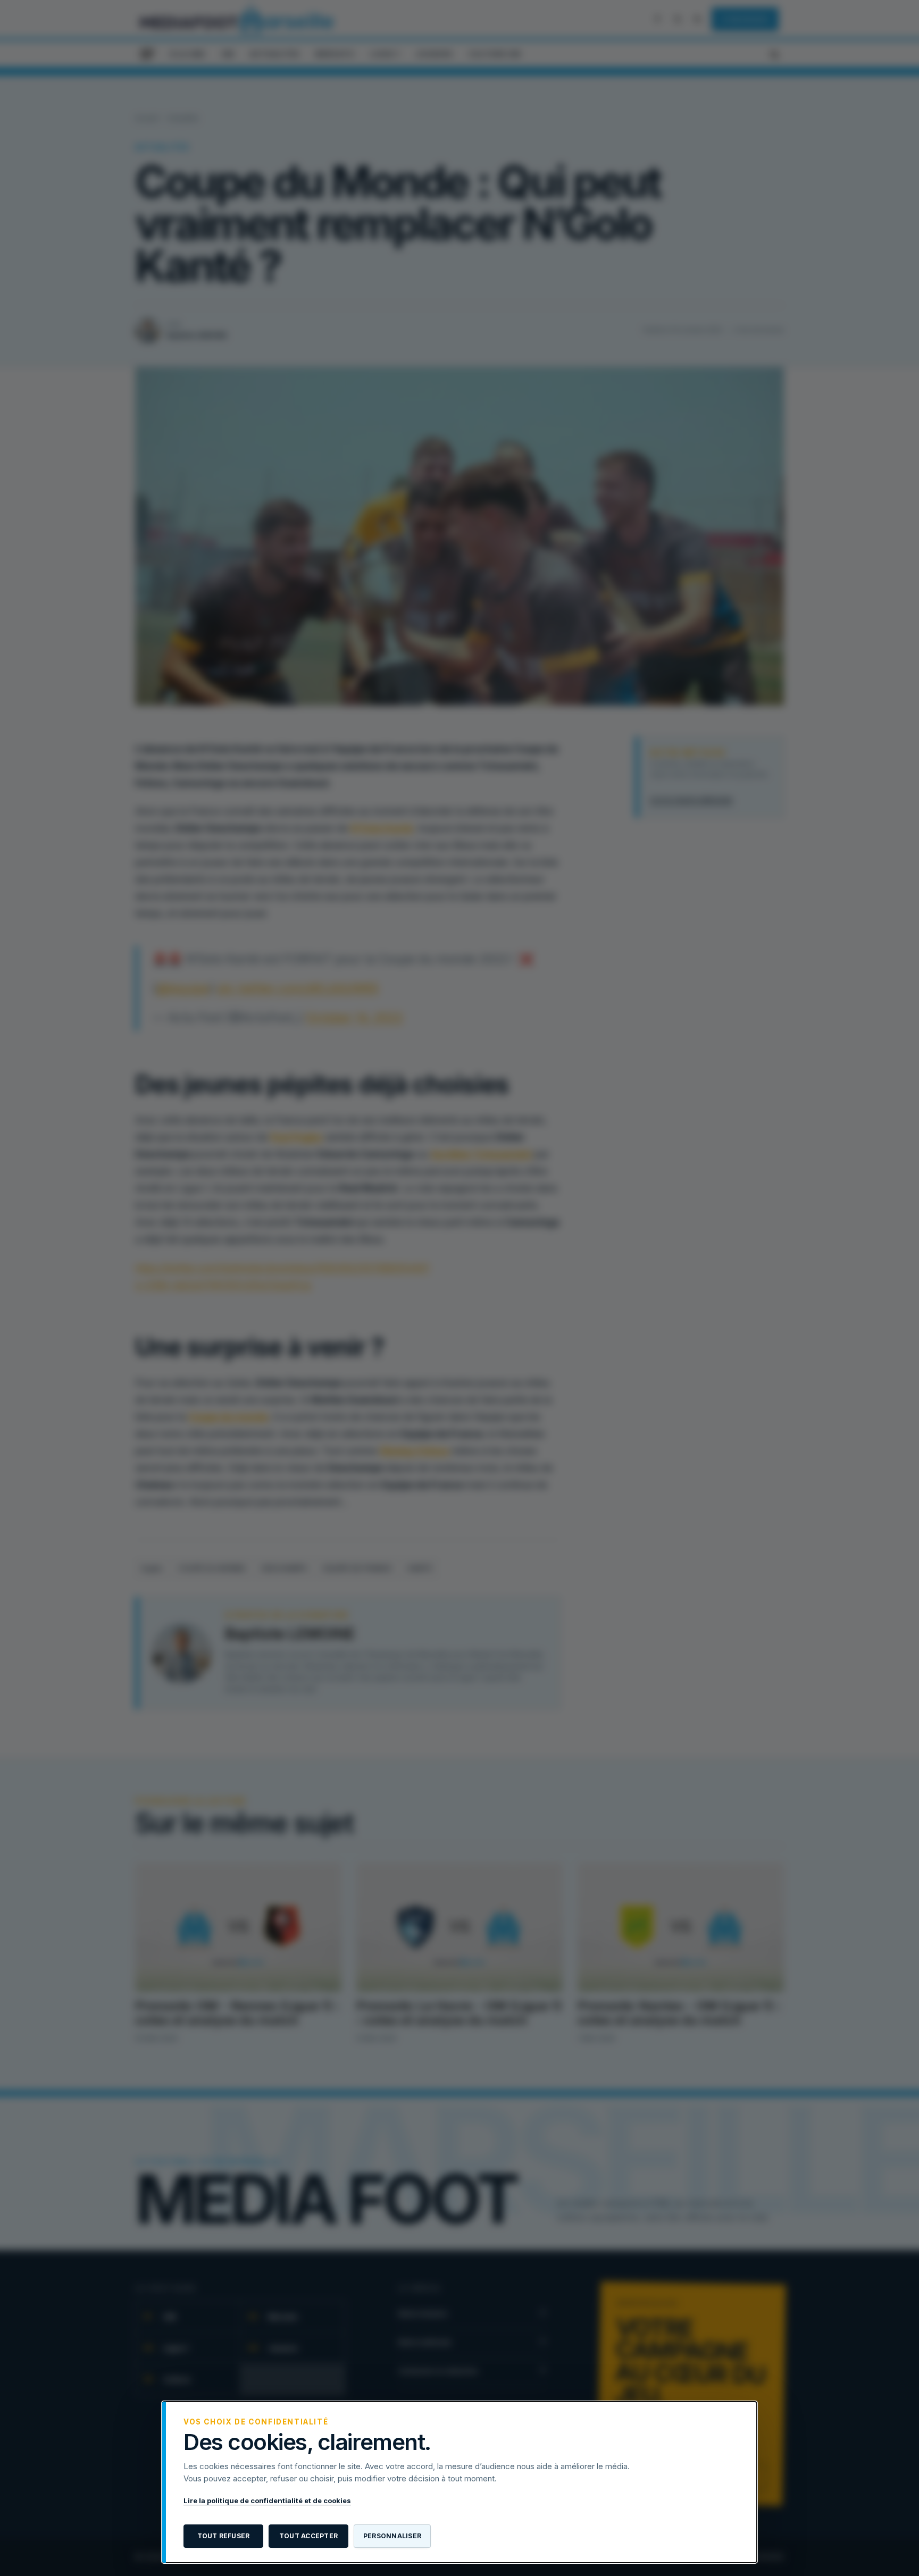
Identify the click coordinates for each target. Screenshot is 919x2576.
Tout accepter (308, 2536)
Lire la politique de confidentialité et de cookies (267, 2501)
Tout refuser (224, 2536)
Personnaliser (392, 2536)
